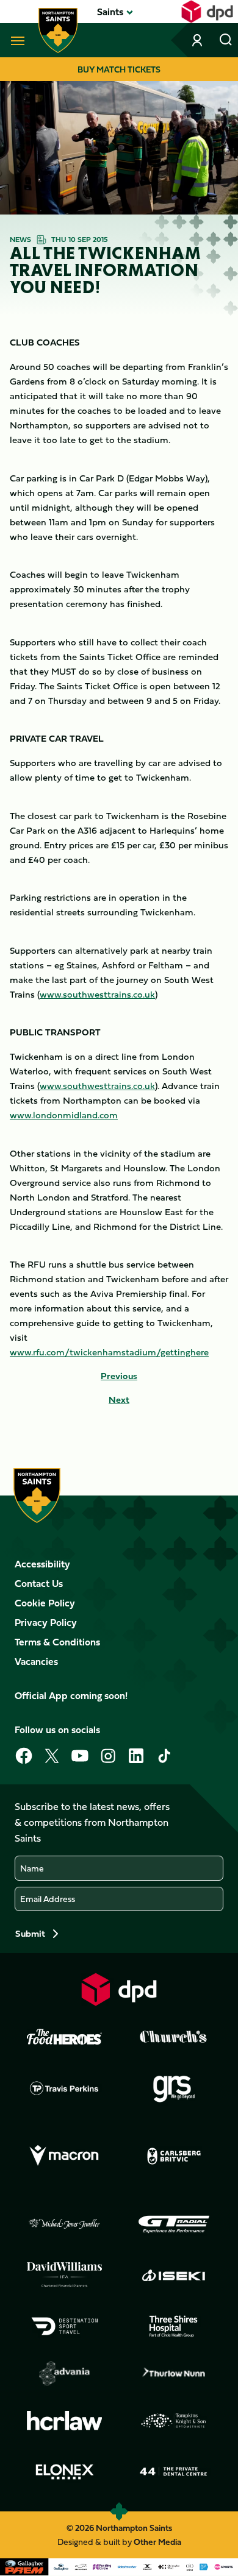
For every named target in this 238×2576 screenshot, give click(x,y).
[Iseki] (174, 2275)
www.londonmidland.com (64, 1115)
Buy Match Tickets (119, 69)
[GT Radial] (174, 2224)
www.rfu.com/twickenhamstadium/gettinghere (109, 1352)
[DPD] (119, 1989)
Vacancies (36, 1661)
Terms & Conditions (57, 1642)
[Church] (174, 2037)
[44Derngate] (174, 2472)
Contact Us (39, 1583)
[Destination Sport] (65, 2326)
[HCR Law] (65, 2421)
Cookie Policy (45, 1603)
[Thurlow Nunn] (174, 2374)
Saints (110, 12)
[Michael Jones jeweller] (65, 2224)
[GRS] (174, 2088)
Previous (119, 1376)
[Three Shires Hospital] (174, 2326)
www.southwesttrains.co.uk (97, 994)
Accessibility (42, 1564)
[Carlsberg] (174, 2156)
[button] (110, 12)
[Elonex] (65, 2472)
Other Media (157, 2542)
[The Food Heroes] (65, 2037)
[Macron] (65, 2156)
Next (119, 1400)
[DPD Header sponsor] (207, 12)
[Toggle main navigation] (15, 40)
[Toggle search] (226, 40)
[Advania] (65, 2374)
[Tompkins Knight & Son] (174, 2421)
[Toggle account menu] (198, 40)
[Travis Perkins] (65, 2088)
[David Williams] (65, 2275)
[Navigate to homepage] (58, 30)
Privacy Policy (46, 1622)
